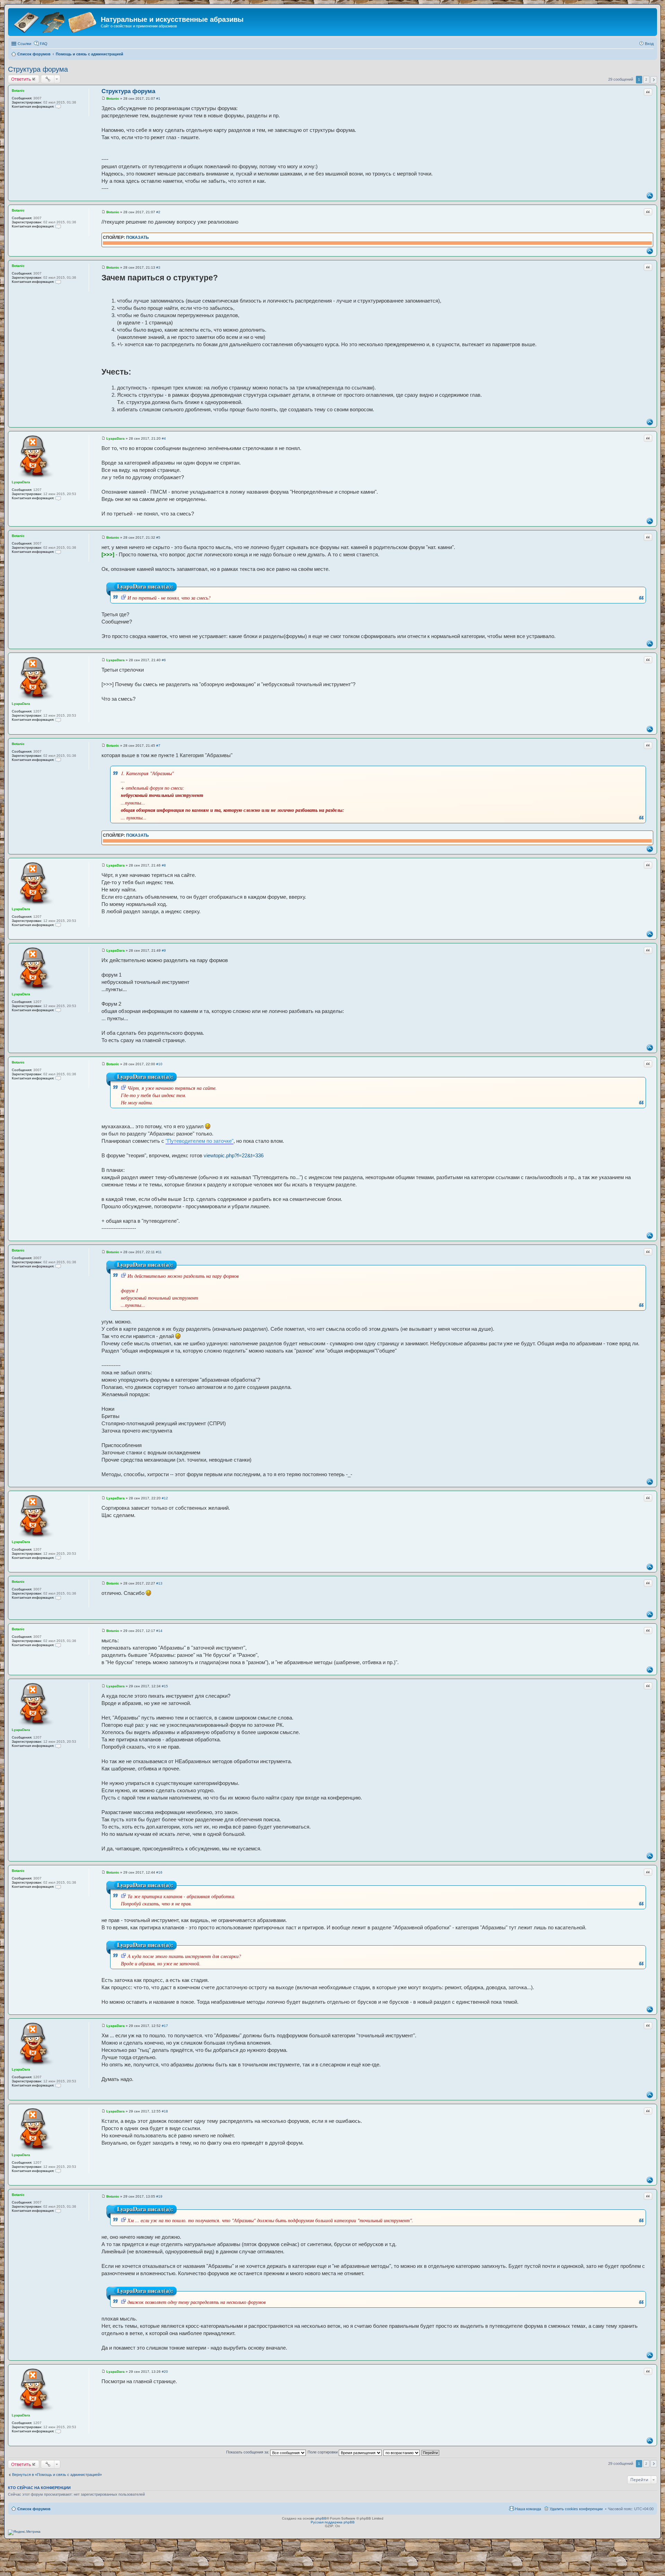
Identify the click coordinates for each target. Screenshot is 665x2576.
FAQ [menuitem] (44, 44)
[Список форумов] (55, 22)
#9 (164, 950)
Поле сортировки (323, 2452)
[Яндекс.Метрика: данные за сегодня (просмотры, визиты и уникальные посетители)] (24, 2532)
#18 (165, 2111)
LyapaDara (21, 482)
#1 (158, 98)
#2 (158, 212)
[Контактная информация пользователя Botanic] (58, 106)
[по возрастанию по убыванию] (402, 2452)
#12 (165, 1498)
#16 (159, 1872)
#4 (164, 438)
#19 (159, 2196)
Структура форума (38, 69)
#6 (164, 660)
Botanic (18, 91)
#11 (159, 1252)
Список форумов (34, 2509)
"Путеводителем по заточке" (199, 1141)
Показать (138, 237)
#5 (158, 537)
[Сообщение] (103, 98)
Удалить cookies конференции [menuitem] (576, 2509)
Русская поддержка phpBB (333, 2522)
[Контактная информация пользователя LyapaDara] (58, 498)
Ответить (21, 79)
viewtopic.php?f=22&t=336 (234, 1155)
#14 (159, 1631)
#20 (165, 2372)
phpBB (321, 2518)
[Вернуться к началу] (650, 196)
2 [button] (646, 79)
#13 (159, 1583)
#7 (158, 746)
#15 (165, 1686)
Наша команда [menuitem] (528, 2509)
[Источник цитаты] (123, 598)
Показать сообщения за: (248, 2452)
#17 (165, 2026)
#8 (164, 865)
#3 (158, 267)
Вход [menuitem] (649, 44)
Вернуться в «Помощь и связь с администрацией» (57, 2475)
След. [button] (654, 80)
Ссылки (24, 44)
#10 (159, 1064)
